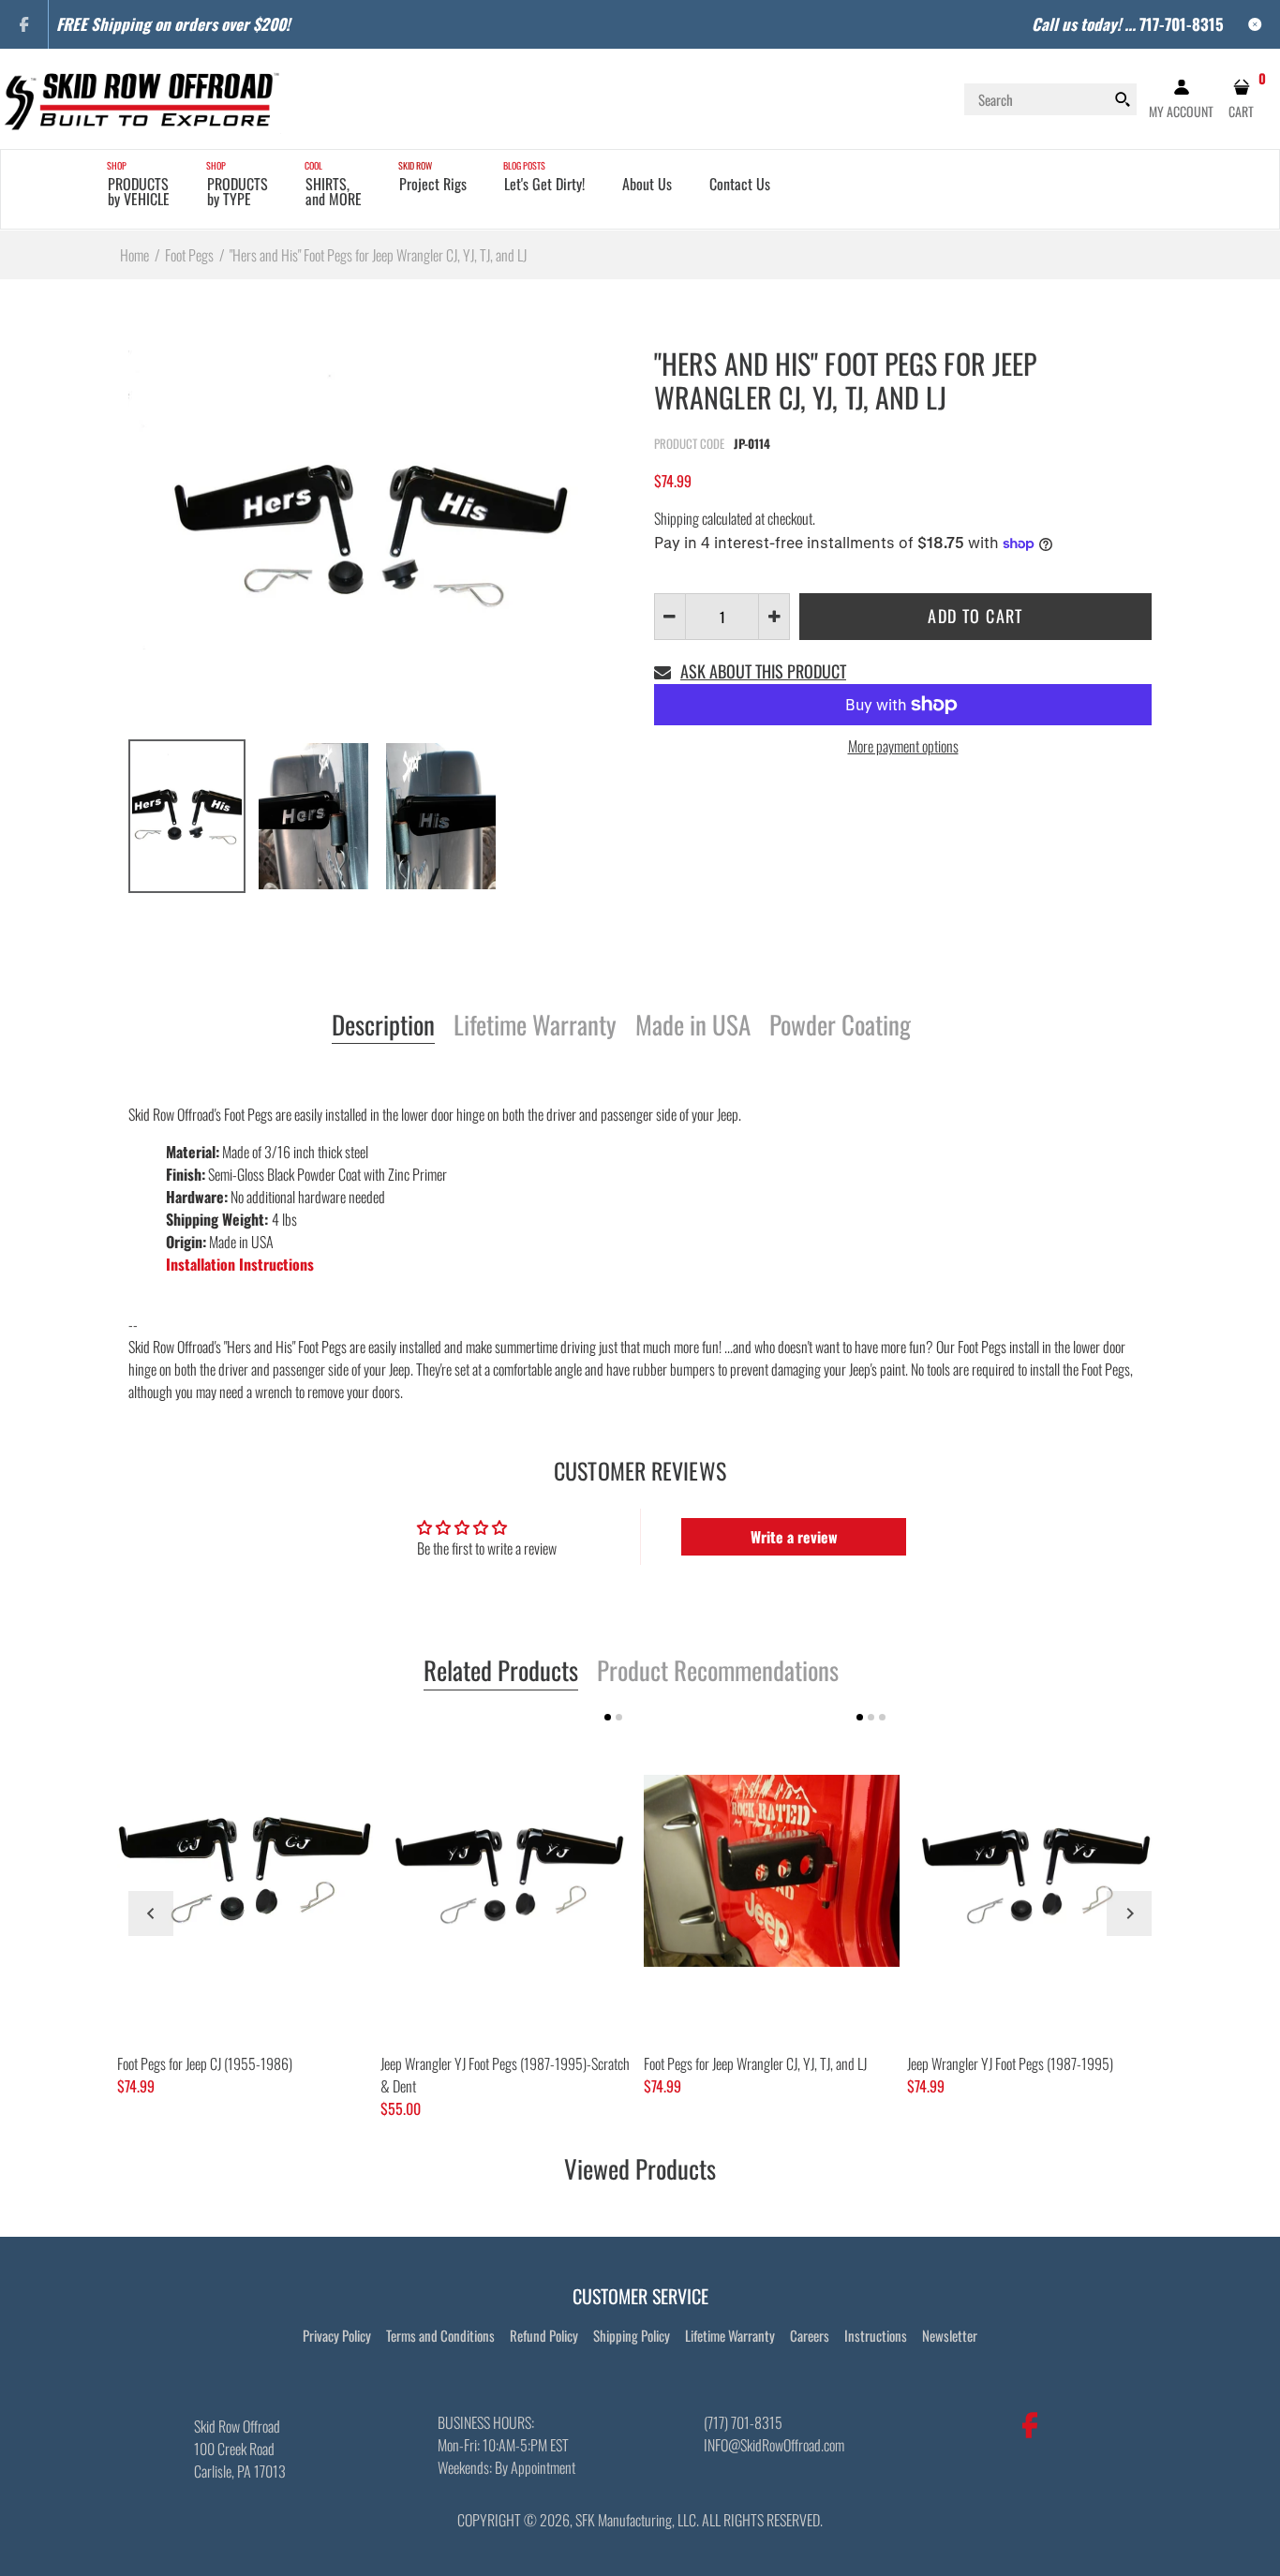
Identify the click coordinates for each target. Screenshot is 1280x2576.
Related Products (501, 1672)
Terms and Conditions (440, 2335)
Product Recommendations (718, 1672)
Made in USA (693, 1026)
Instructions (876, 2335)
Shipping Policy (632, 2335)
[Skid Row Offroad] (141, 97)
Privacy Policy (337, 2335)
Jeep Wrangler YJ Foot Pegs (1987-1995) (1010, 2063)
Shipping (677, 518)
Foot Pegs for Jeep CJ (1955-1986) (205, 2063)
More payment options (903, 746)
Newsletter (950, 2335)
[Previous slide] (151, 1913)
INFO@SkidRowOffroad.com (774, 2445)
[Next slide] (1129, 1913)
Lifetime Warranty (535, 1026)
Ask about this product (763, 671)
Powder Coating (840, 1026)
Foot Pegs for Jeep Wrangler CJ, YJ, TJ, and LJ (755, 2063)
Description (383, 1026)
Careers (810, 2335)
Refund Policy (544, 2335)
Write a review (794, 1537)
